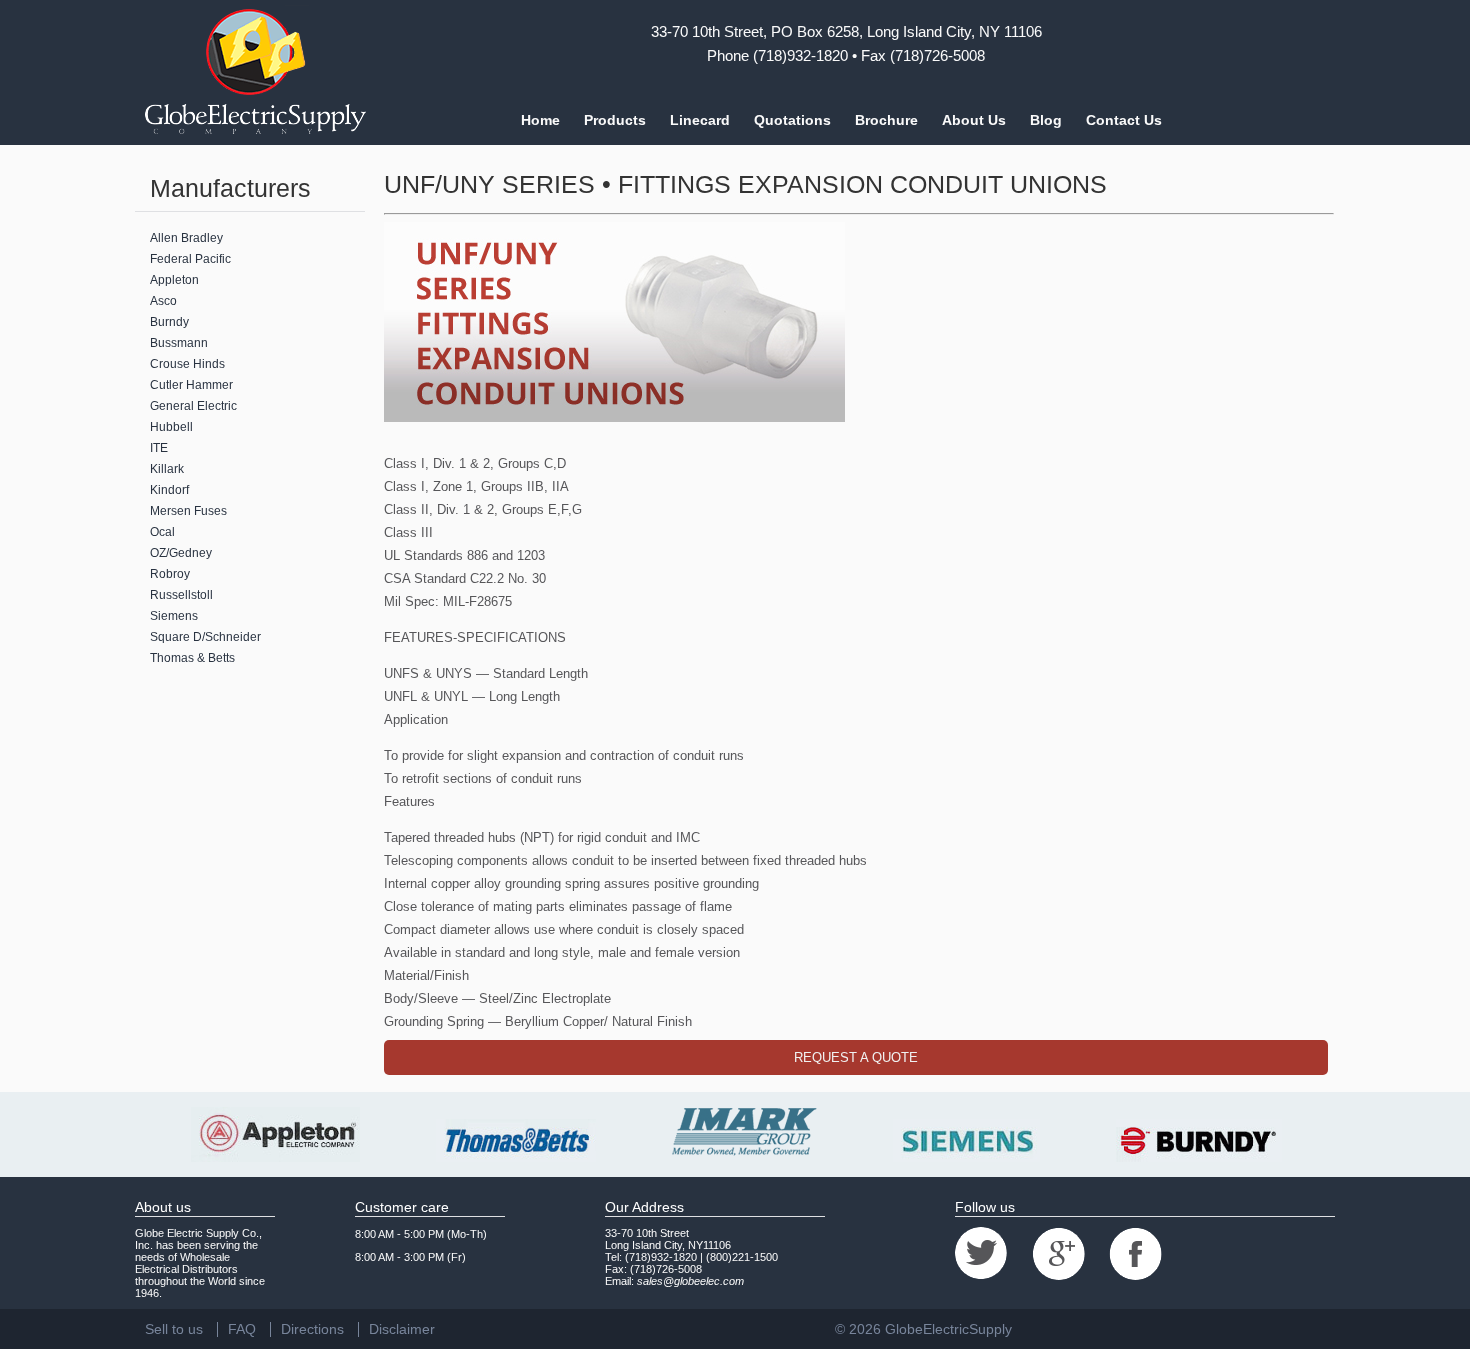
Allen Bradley (186, 238)
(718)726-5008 (937, 55)
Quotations (792, 120)
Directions (312, 1329)
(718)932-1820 (800, 55)
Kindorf (169, 490)
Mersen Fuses (188, 511)
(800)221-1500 (742, 1257)
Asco (163, 301)
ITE (159, 448)
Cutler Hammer (191, 385)
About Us (974, 120)
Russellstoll (181, 595)
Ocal (162, 532)
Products (615, 120)
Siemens (174, 616)
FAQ (242, 1329)
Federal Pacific (190, 259)
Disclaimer (402, 1329)
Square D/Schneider (205, 637)
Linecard (700, 120)
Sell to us (174, 1329)
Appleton (174, 280)
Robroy (170, 574)
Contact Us (1124, 120)
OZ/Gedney (181, 553)
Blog (1046, 120)
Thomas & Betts (192, 658)
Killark (167, 469)
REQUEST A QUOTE (856, 1057)
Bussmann (179, 343)
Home (540, 120)
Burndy (169, 322)
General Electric (193, 406)
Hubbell (171, 427)
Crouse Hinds (187, 364)
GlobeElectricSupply (948, 1329)
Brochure (886, 120)
